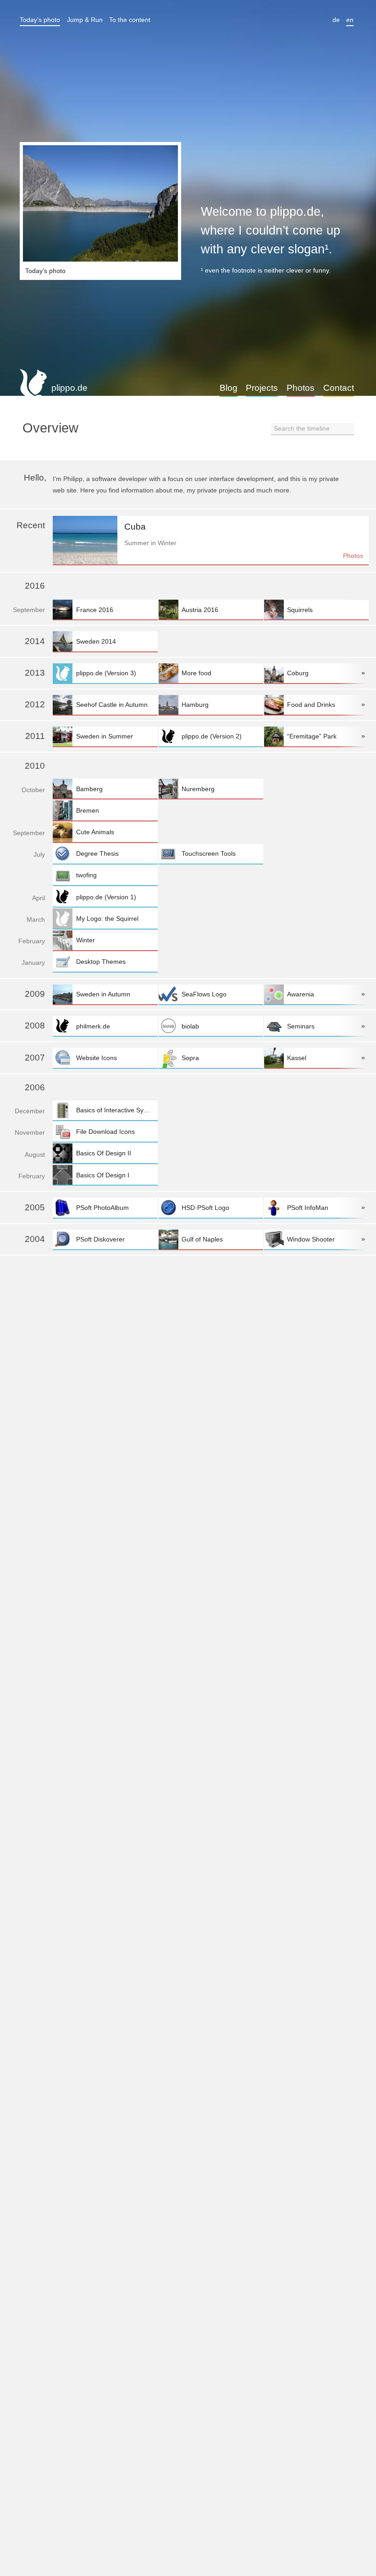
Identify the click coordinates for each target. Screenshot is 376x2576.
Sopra (190, 1058)
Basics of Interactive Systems (117, 1110)
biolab (190, 1026)
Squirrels (300, 610)
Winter (86, 940)
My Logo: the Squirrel (107, 919)
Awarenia (301, 994)
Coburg (298, 673)
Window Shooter (311, 1239)
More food (196, 673)
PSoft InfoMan (308, 1208)
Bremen (88, 810)
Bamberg (89, 789)
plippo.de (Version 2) (212, 736)
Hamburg (195, 705)
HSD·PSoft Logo (205, 1208)
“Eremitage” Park (312, 736)
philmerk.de (93, 1026)
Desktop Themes (101, 962)
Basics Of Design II (104, 1153)
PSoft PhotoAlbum (102, 1208)
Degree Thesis (97, 853)
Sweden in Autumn (103, 994)
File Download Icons (105, 1132)
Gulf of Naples (202, 1239)
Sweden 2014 (96, 641)
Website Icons (97, 1058)
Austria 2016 (200, 610)
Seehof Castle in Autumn (112, 705)
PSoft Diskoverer (100, 1239)
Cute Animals (95, 832)
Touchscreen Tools (209, 853)
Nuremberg (198, 789)
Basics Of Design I (103, 1175)
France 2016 (95, 610)
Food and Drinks (311, 705)
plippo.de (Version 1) (106, 897)
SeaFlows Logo (204, 994)
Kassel (297, 1058)
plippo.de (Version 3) (106, 673)
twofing (86, 875)
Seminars (301, 1026)
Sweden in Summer (105, 736)
